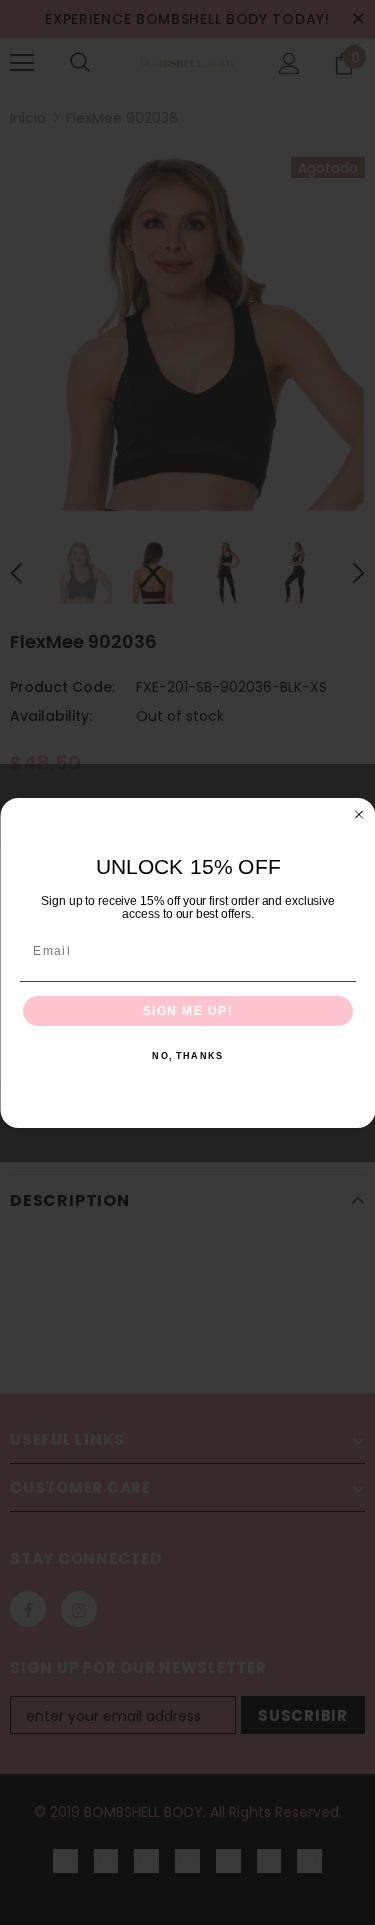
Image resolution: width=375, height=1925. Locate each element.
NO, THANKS (187, 1056)
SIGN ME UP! (187, 1010)
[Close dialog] (359, 814)
